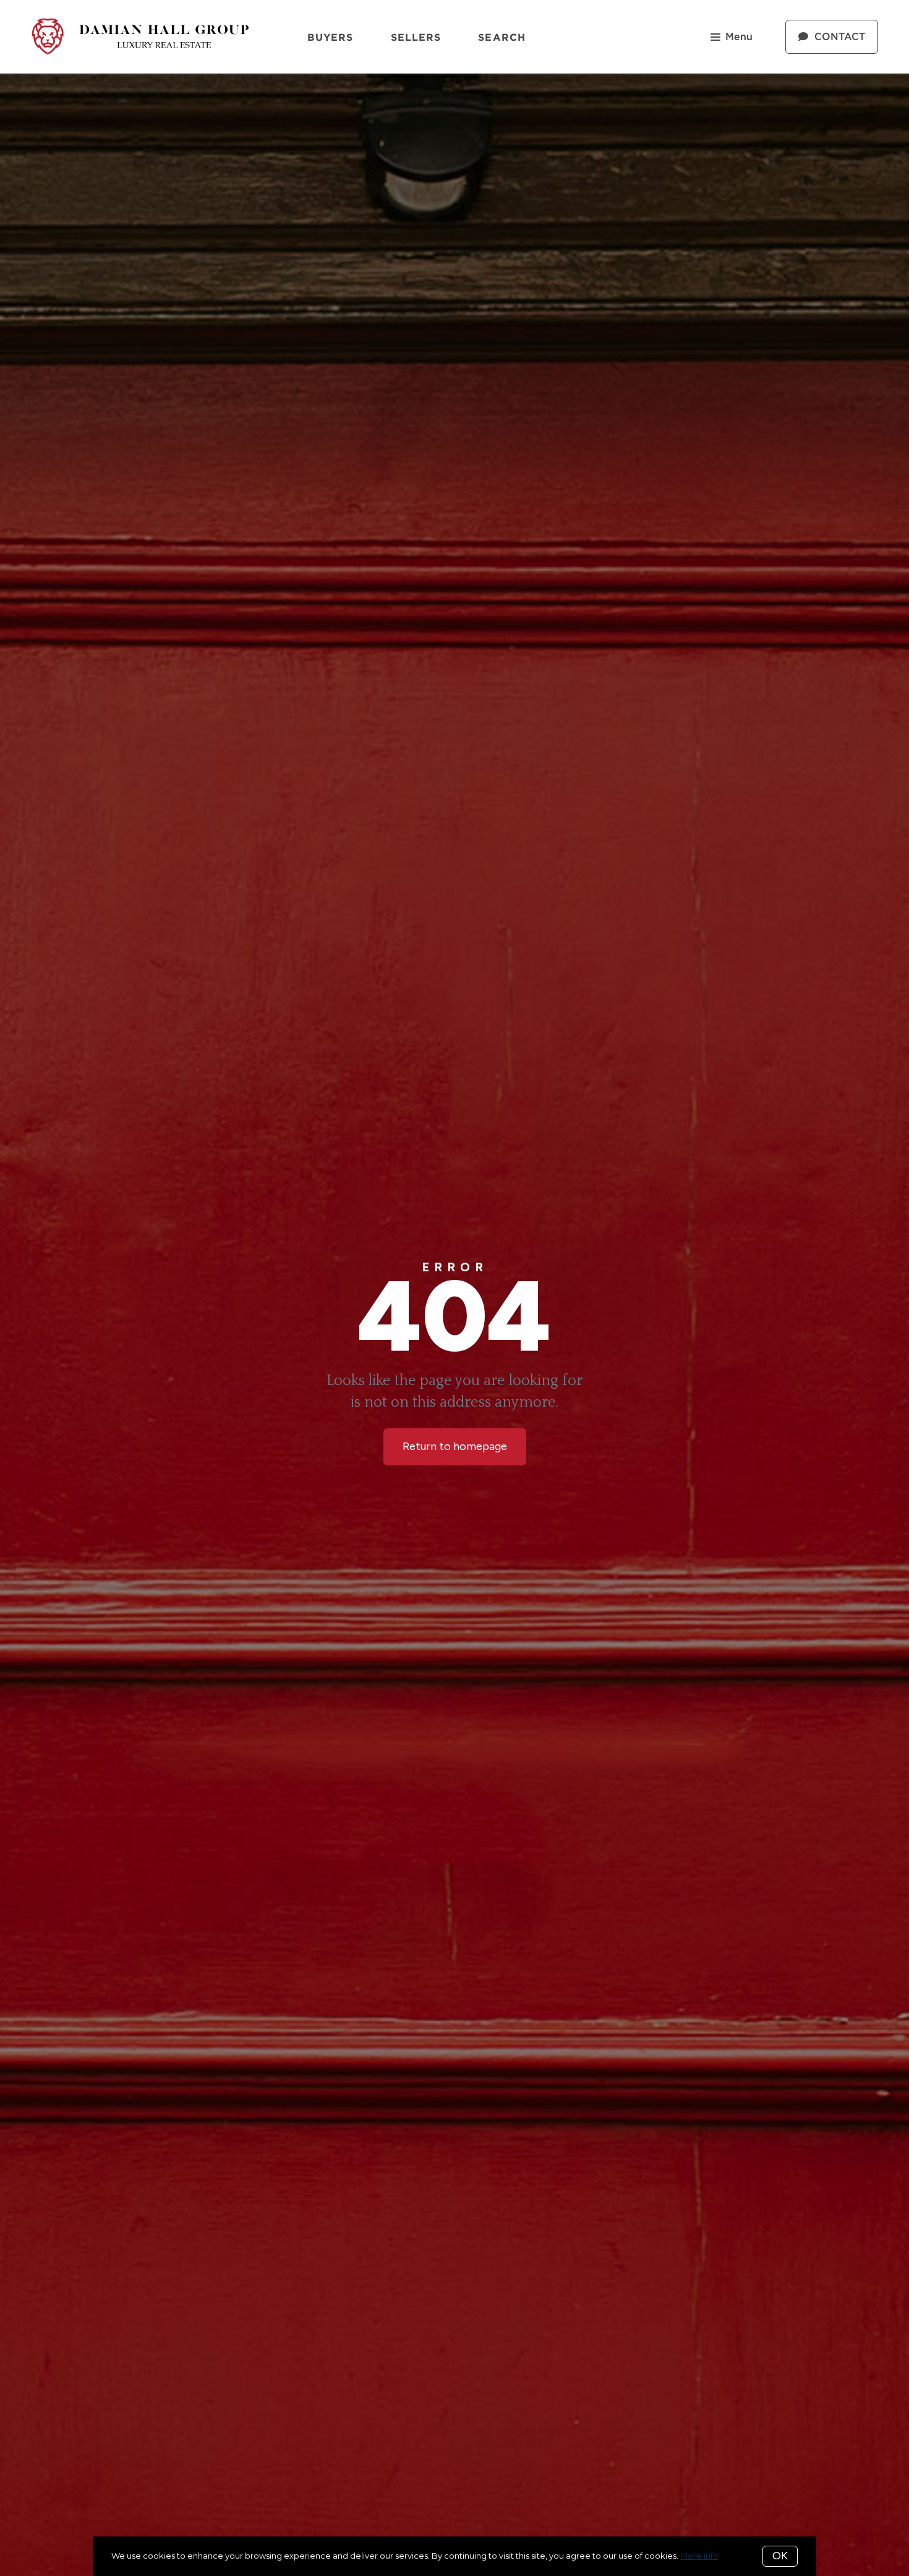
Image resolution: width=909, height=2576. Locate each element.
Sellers (416, 37)
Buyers (331, 37)
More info (699, 2556)
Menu (739, 37)
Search (502, 37)
